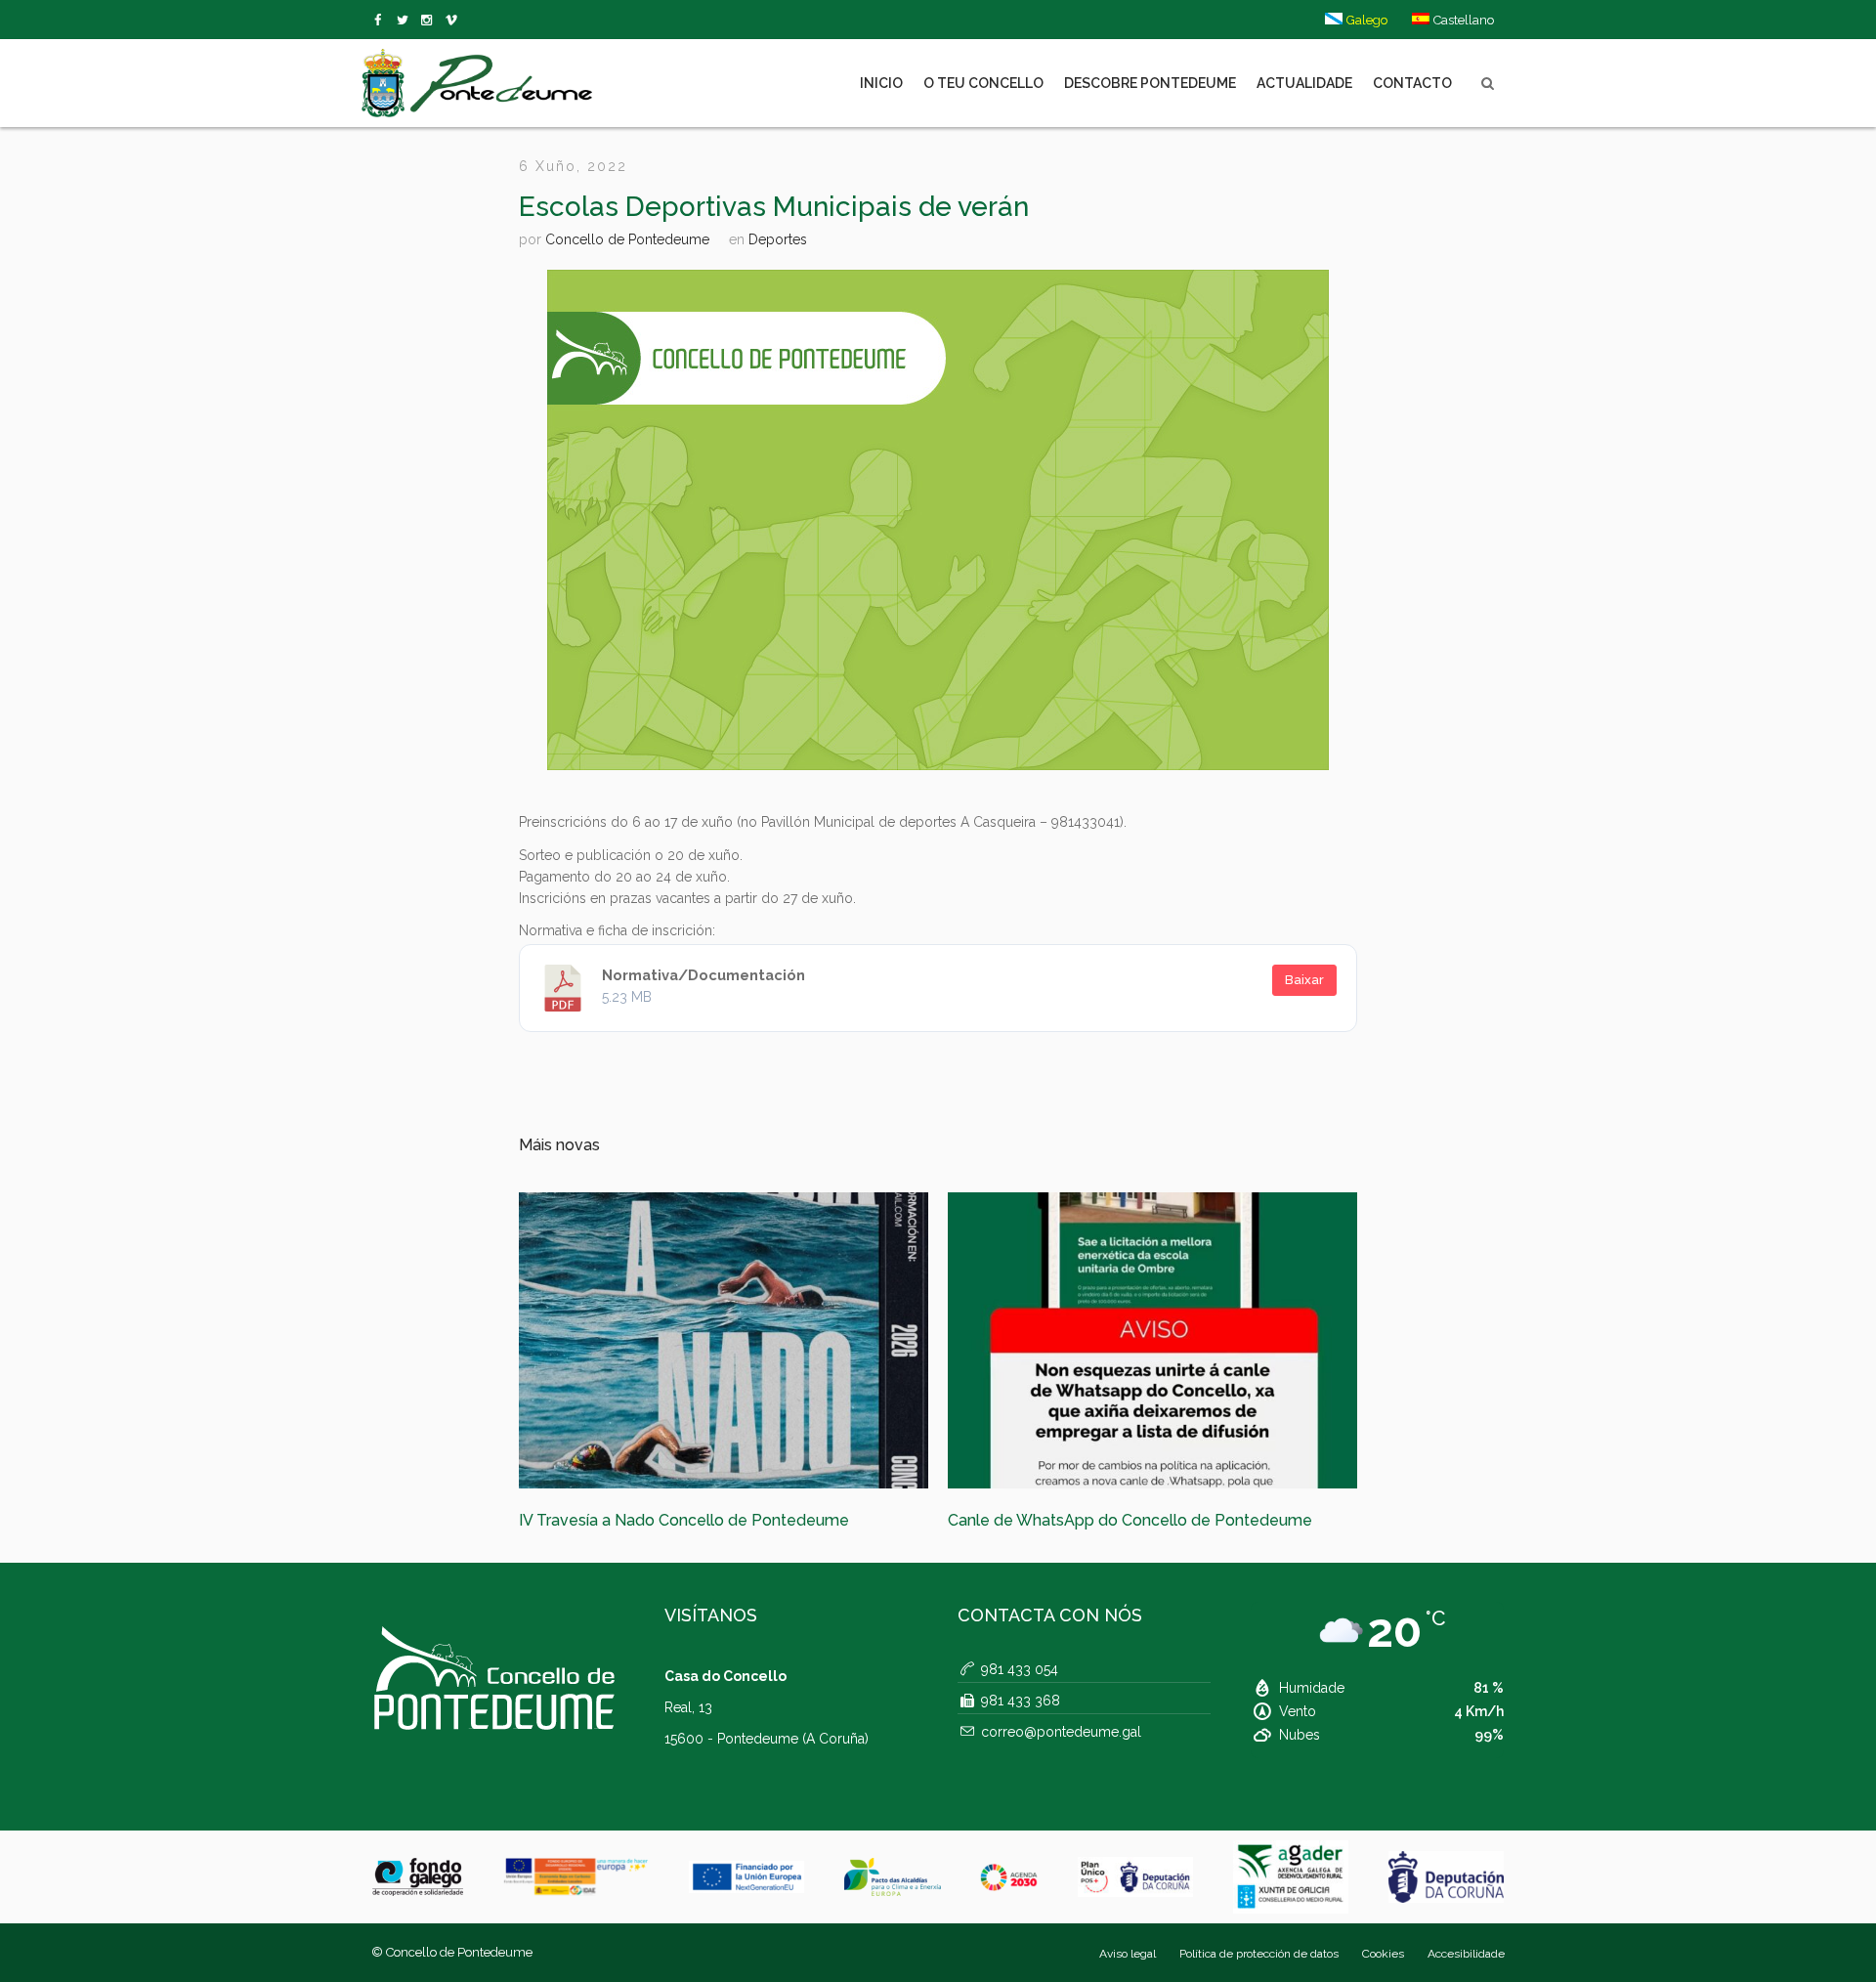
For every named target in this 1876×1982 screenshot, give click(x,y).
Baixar (1304, 980)
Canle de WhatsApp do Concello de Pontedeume (701, 1520)
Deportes (778, 239)
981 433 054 (1020, 1695)
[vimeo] (406, 21)
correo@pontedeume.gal (1061, 1757)
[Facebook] (382, 21)
